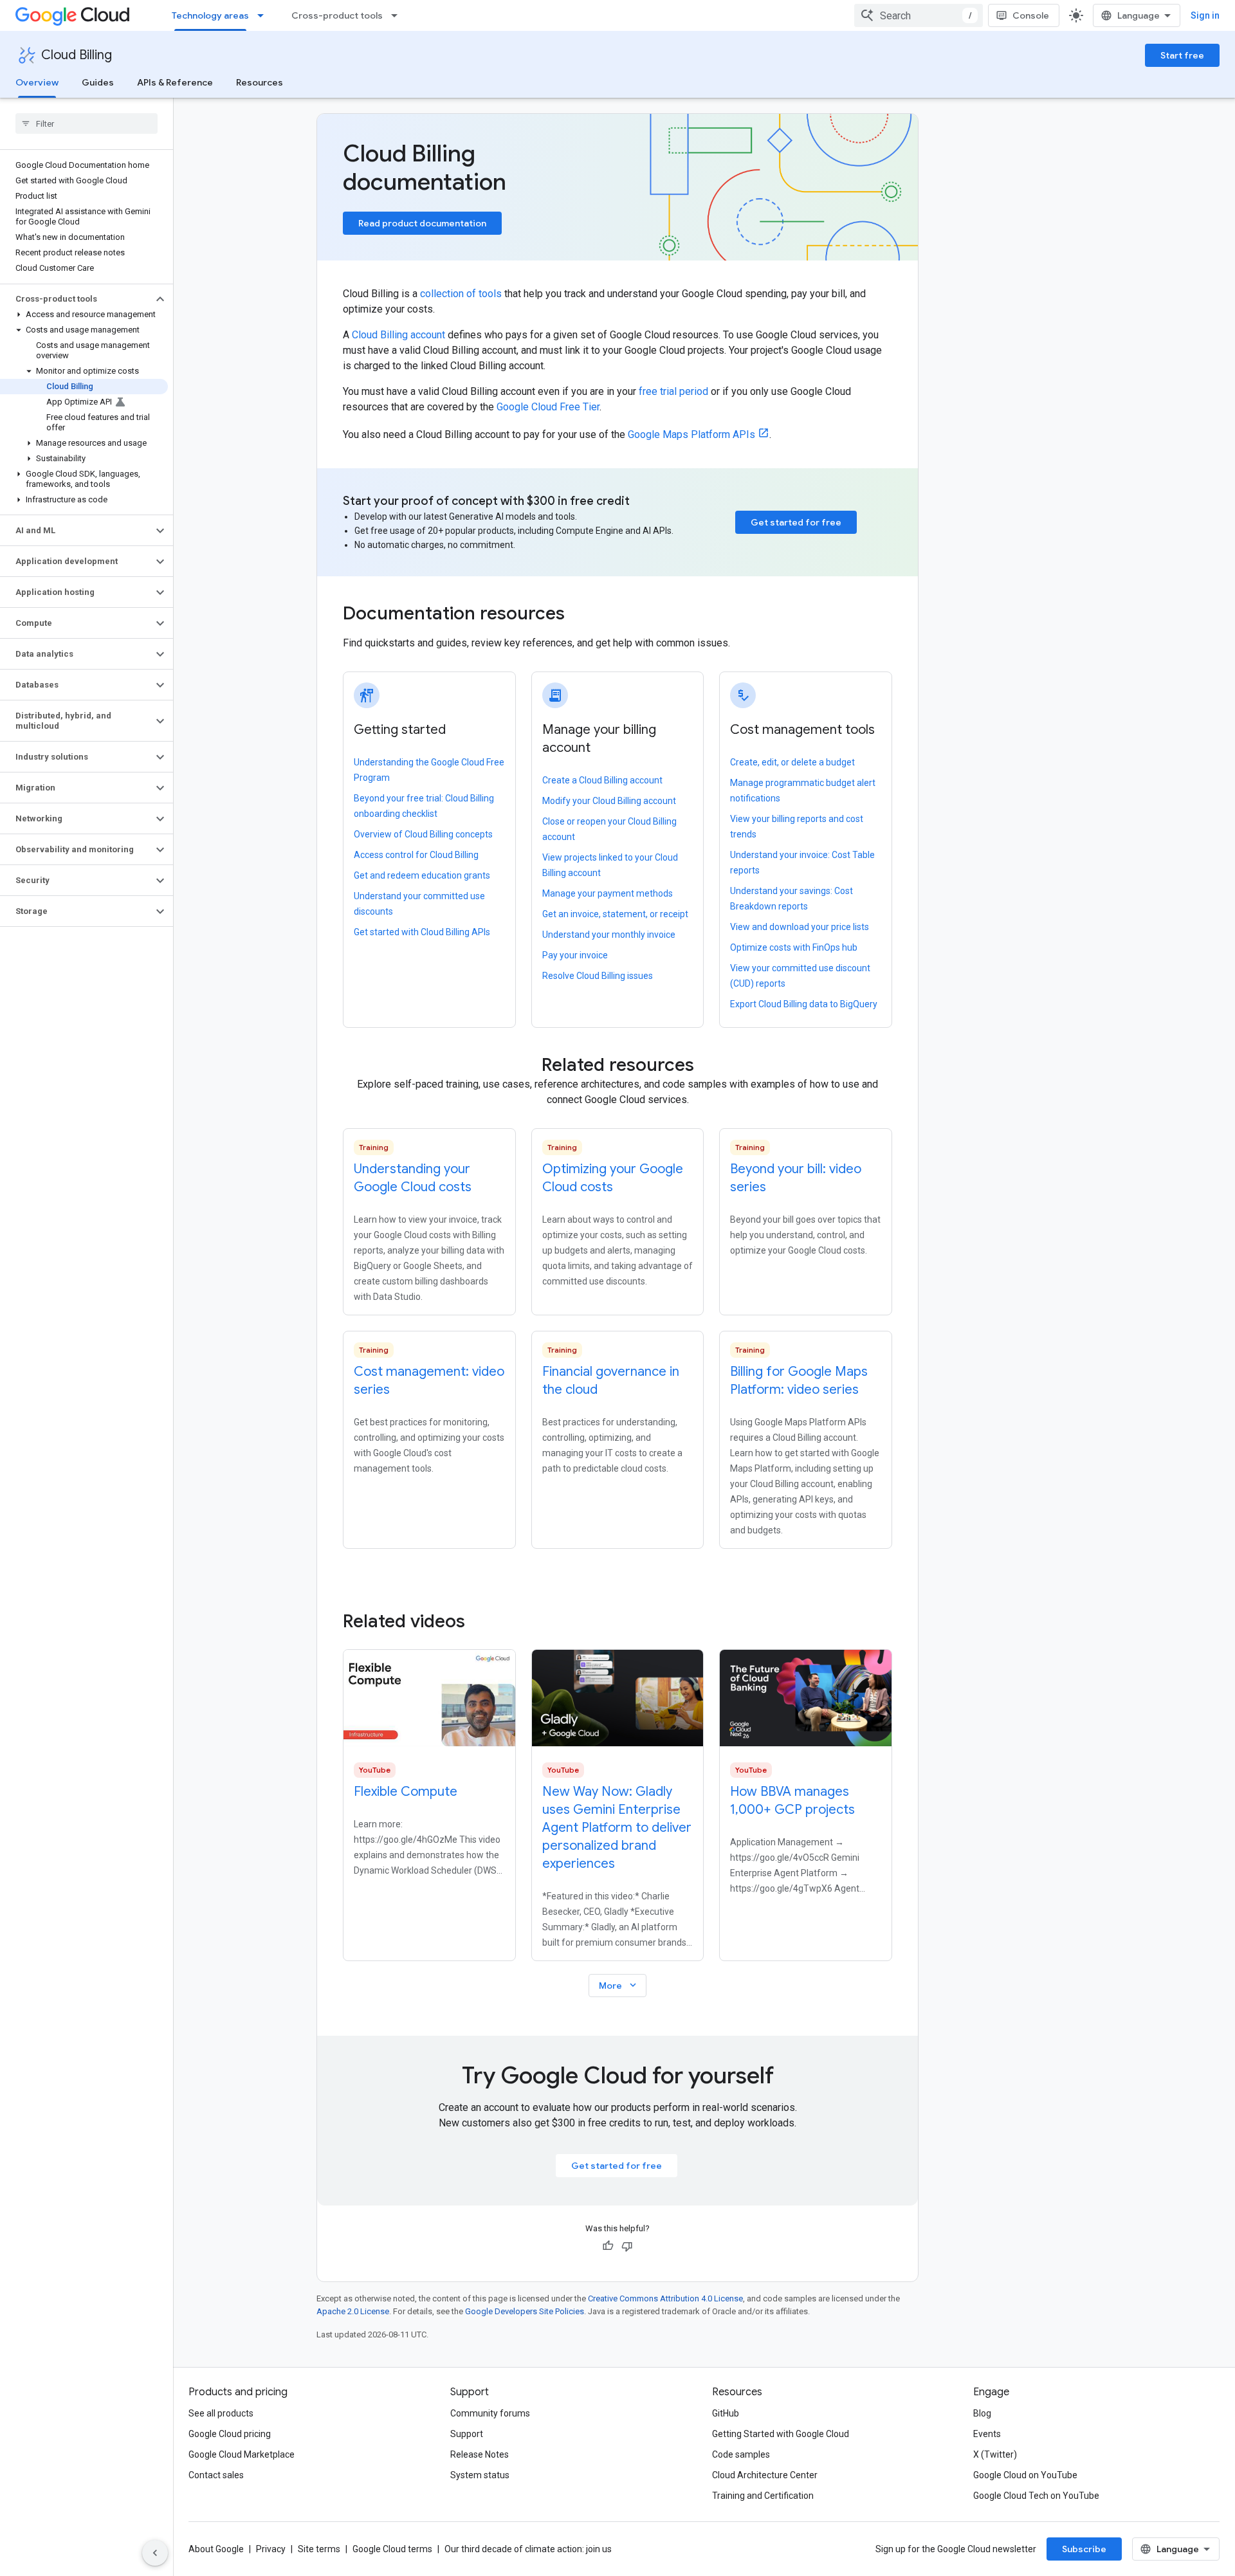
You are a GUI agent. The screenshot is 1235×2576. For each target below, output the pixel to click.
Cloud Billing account (398, 335)
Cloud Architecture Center (765, 2475)
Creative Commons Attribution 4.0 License (665, 2298)
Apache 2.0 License (353, 2311)
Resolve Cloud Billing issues (598, 976)
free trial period (673, 391)
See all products (221, 2413)
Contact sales (216, 2475)
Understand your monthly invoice (609, 935)
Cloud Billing (77, 55)
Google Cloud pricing (230, 2434)
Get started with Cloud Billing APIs (422, 932)
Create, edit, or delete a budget (792, 762)
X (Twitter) (995, 2454)
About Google (216, 2549)
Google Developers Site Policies (525, 2311)
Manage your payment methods (608, 893)
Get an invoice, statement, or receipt (615, 914)
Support (467, 2434)
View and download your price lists (800, 927)
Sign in (1205, 15)
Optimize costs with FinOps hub (794, 947)
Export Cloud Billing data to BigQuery (804, 1004)
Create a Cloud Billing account (602, 780)
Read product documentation (422, 223)
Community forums (490, 2413)
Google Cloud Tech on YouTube (1036, 2496)
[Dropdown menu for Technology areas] (264, 15)
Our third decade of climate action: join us (528, 2549)
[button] (76, 299)
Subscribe (1084, 2549)
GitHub (726, 2413)
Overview (37, 82)
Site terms (319, 2549)
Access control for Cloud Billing (416, 855)
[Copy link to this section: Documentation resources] (582, 615)
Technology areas (210, 15)
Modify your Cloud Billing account (609, 801)
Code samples (741, 2454)
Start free (1182, 55)
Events (987, 2434)
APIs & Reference (175, 82)
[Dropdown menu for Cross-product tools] (398, 15)
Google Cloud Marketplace (242, 2454)
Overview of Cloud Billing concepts (423, 834)
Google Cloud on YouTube (1025, 2475)
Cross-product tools (337, 15)
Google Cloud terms (392, 2549)
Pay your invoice (575, 955)
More (619, 1985)
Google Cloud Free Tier (548, 407)
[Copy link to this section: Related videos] (482, 1621)
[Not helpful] (627, 2246)
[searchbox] (87, 123)
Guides (98, 82)
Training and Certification (763, 2496)
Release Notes (480, 2454)
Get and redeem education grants (422, 875)
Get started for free (796, 522)
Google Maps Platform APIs (691, 434)
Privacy (271, 2549)
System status (480, 2475)
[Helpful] (608, 2246)
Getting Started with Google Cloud (781, 2434)
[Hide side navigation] (155, 2553)
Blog (982, 2413)
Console (1031, 15)
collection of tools (461, 294)
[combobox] (919, 15)
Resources (260, 82)
